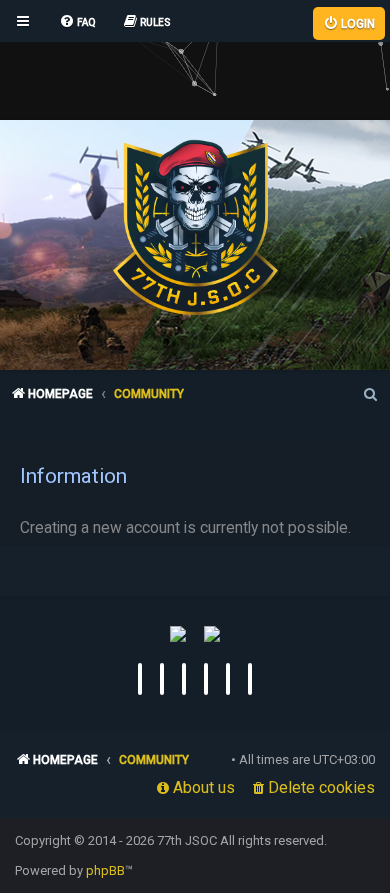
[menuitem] (77, 23)
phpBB (105, 870)
